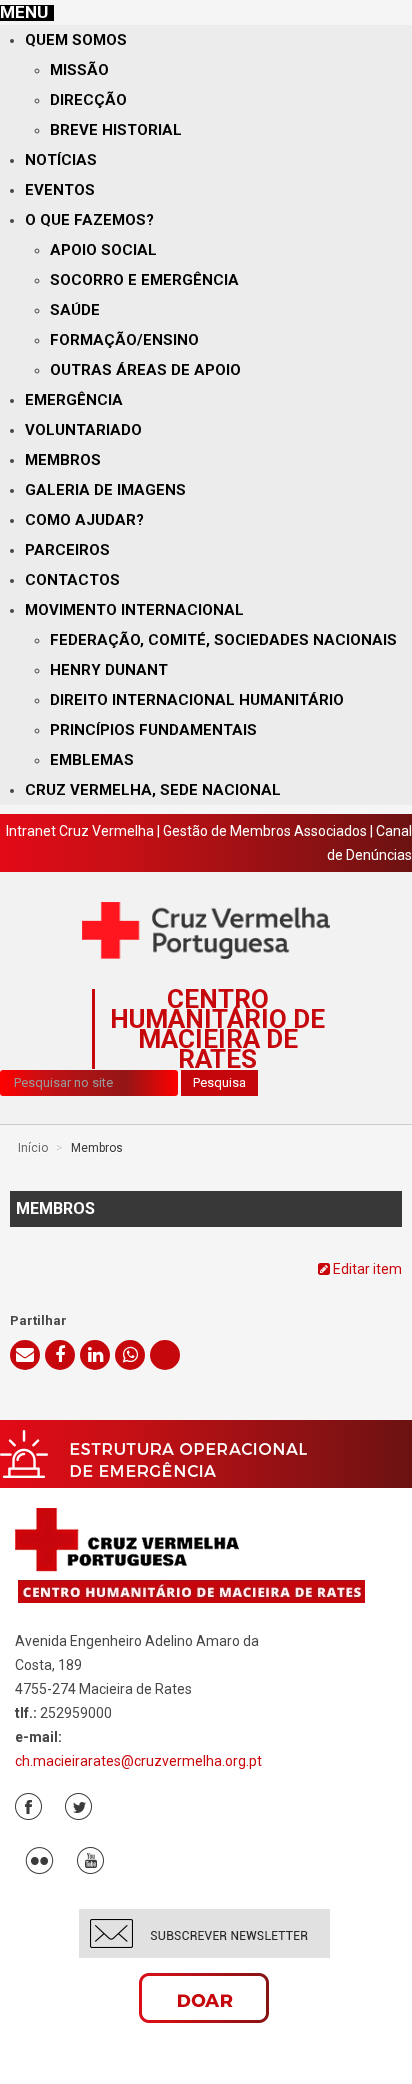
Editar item (366, 1269)
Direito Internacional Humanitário (197, 700)
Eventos (60, 190)
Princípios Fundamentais (153, 730)
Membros (63, 460)
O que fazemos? (89, 220)
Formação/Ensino (124, 340)
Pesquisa (219, 1082)
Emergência (74, 400)
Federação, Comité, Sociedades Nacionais (223, 640)
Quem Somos (76, 40)
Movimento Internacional (134, 610)
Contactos (72, 580)
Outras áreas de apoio (145, 370)
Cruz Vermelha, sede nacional (153, 790)
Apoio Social (103, 250)
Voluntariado (83, 430)
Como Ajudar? (84, 520)
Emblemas (92, 760)
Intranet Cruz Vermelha (80, 831)
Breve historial (116, 130)
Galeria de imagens (105, 490)
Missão (79, 70)
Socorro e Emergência (144, 280)
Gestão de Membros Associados (265, 831)
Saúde (75, 310)
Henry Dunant (109, 670)
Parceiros (67, 550)
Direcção (88, 100)
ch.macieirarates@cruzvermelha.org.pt (138, 1761)
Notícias (61, 160)
